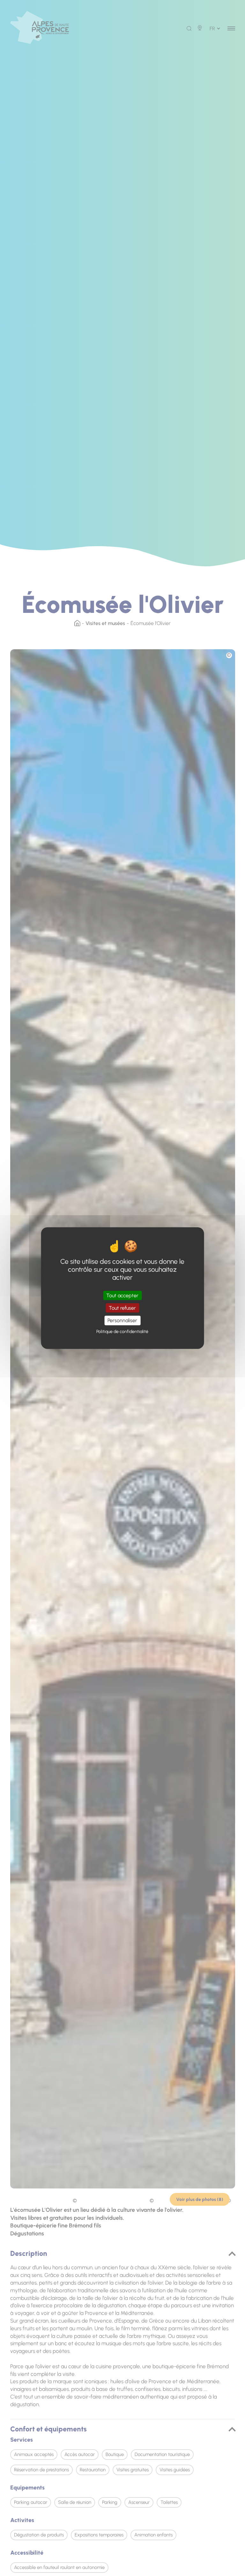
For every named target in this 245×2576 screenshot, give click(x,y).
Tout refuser (122, 1308)
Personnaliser (122, 1320)
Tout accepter (122, 1296)
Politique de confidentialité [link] (122, 1331)
